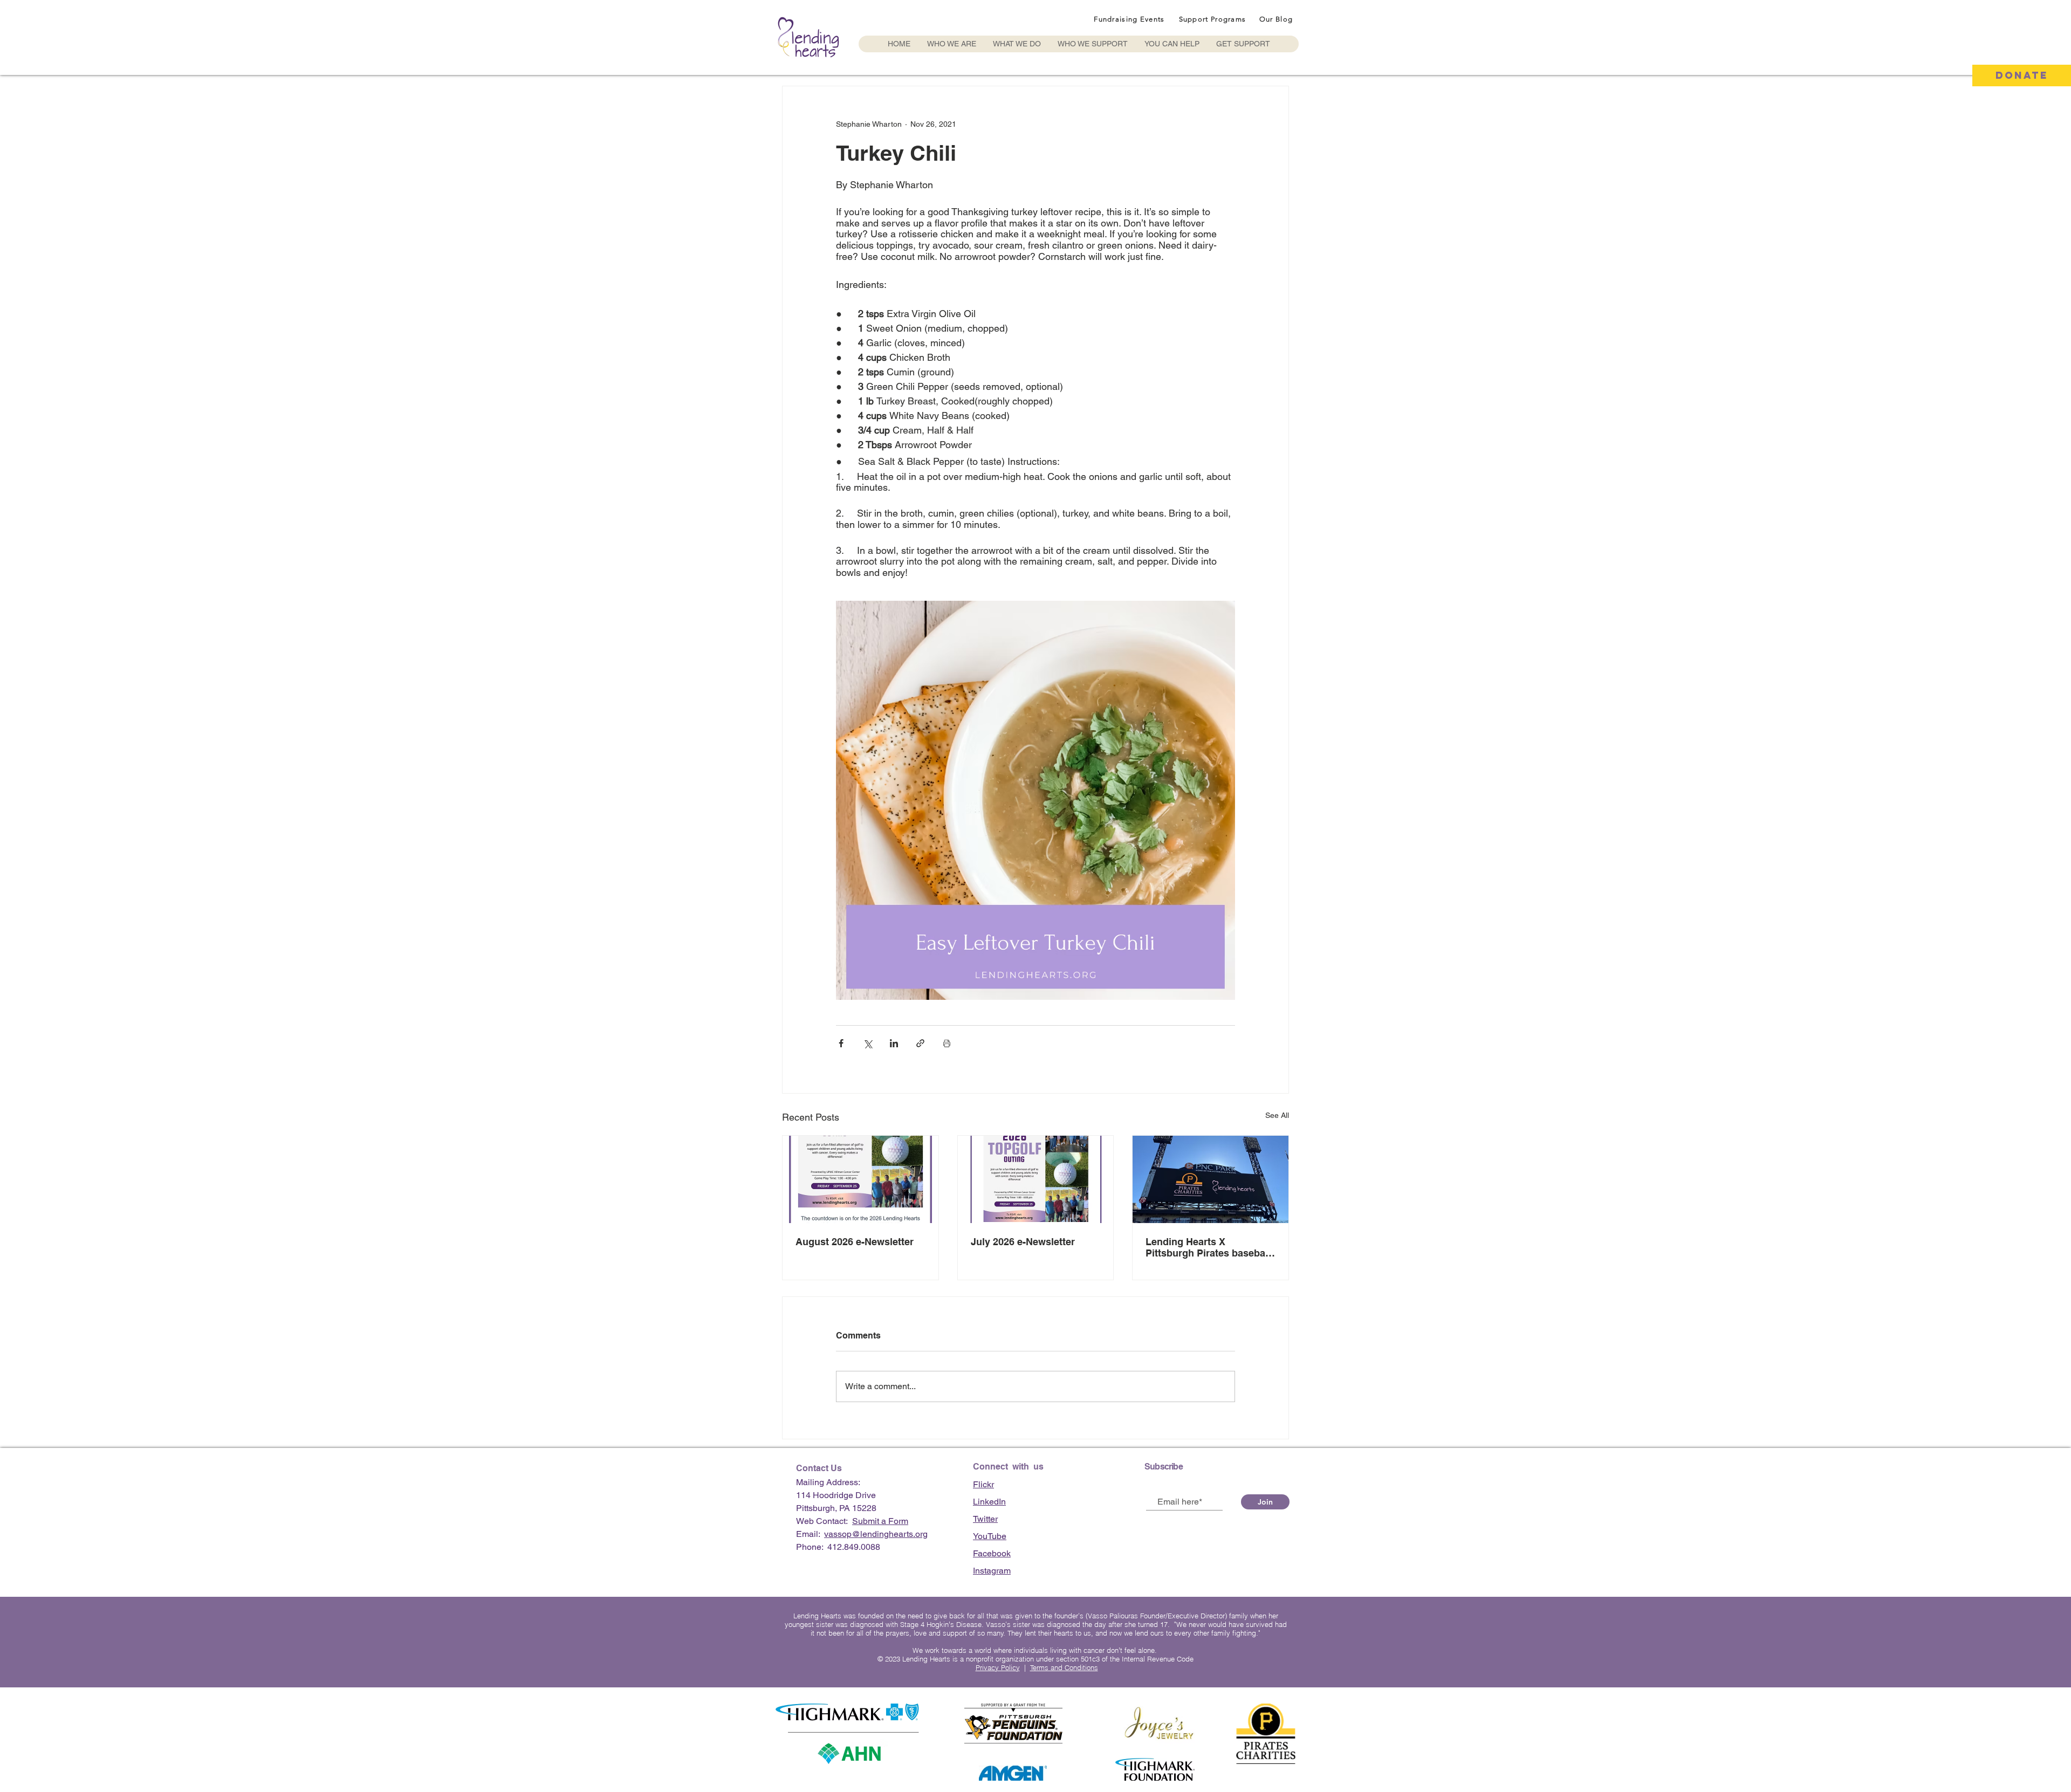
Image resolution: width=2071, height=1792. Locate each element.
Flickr (983, 1484)
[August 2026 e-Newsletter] (860, 1179)
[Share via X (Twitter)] (868, 1043)
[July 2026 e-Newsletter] (1036, 1179)
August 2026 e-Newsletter (855, 1242)
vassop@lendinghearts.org (876, 1534)
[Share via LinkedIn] (894, 1043)
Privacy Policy (998, 1667)
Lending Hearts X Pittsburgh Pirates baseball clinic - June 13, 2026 (1208, 1247)
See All (1277, 1115)
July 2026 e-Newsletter (1023, 1242)
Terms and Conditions (1064, 1667)
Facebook (992, 1553)
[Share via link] (920, 1043)
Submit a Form (880, 1521)
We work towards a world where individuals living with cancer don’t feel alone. (1036, 1650)
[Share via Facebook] (841, 1043)
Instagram (992, 1571)
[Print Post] (947, 1043)
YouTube (990, 1536)
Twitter (985, 1519)
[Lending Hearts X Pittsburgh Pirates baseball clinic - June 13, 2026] (1211, 1179)
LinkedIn (989, 1502)
